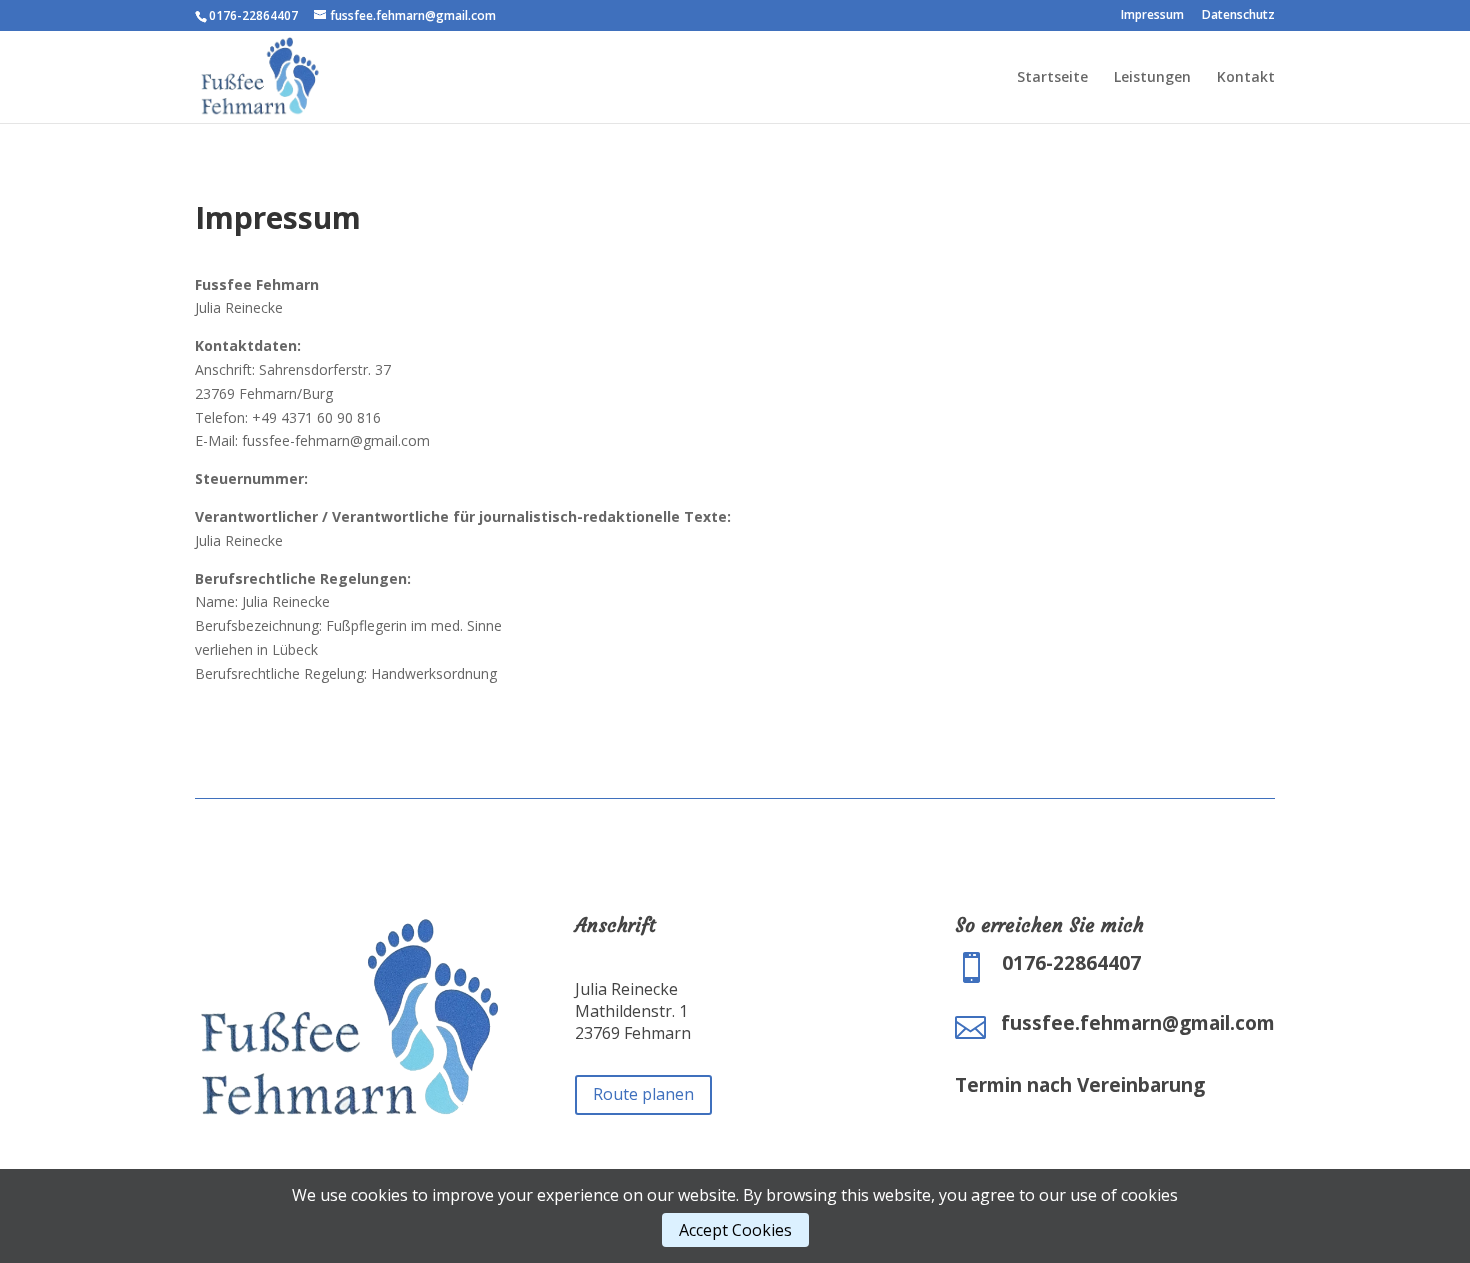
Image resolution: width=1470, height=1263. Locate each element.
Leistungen (1152, 78)
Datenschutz (1238, 16)
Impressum (1152, 16)
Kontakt (1246, 78)
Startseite (1052, 78)
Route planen (643, 1094)
